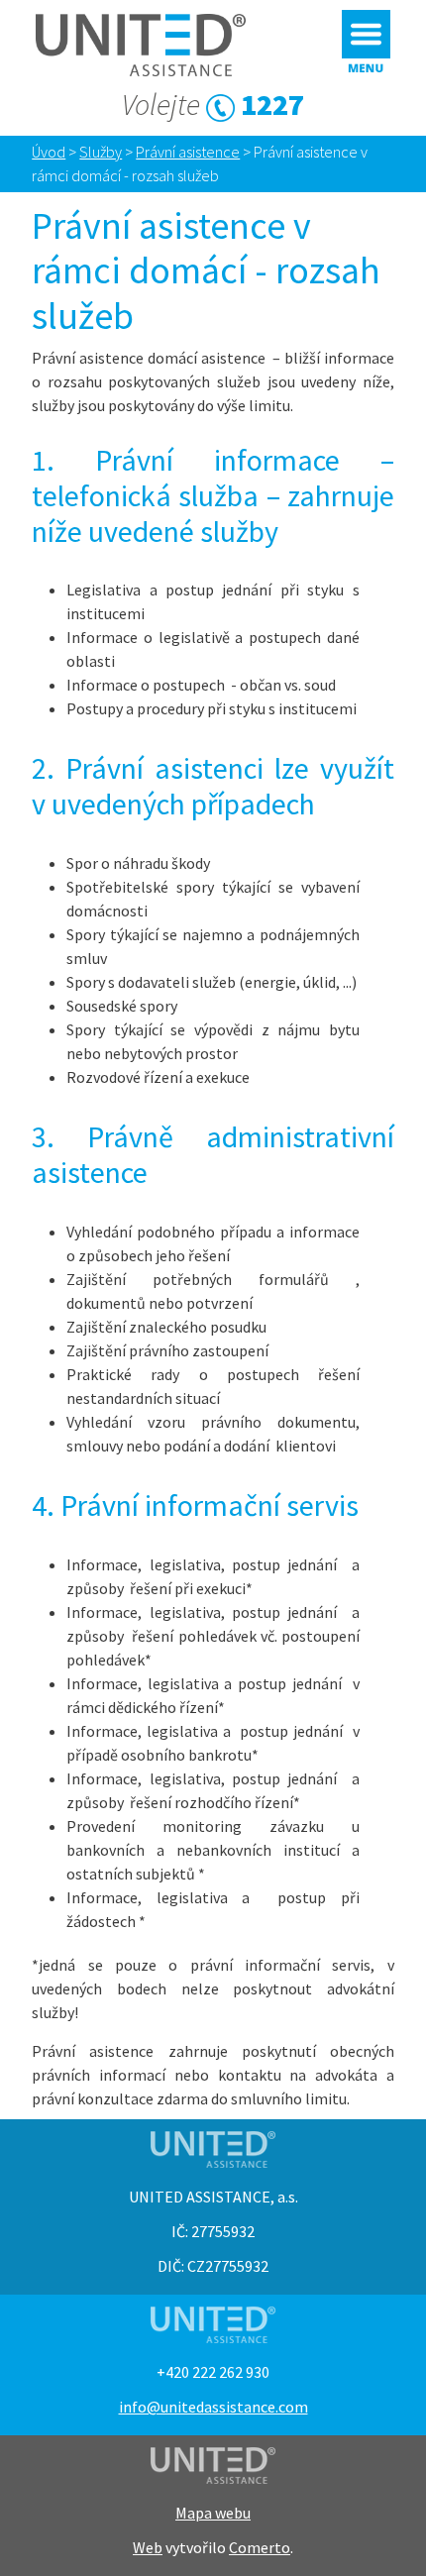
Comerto (260, 2547)
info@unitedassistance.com (213, 2407)
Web (148, 2547)
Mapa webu (213, 2513)
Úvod (49, 152)
